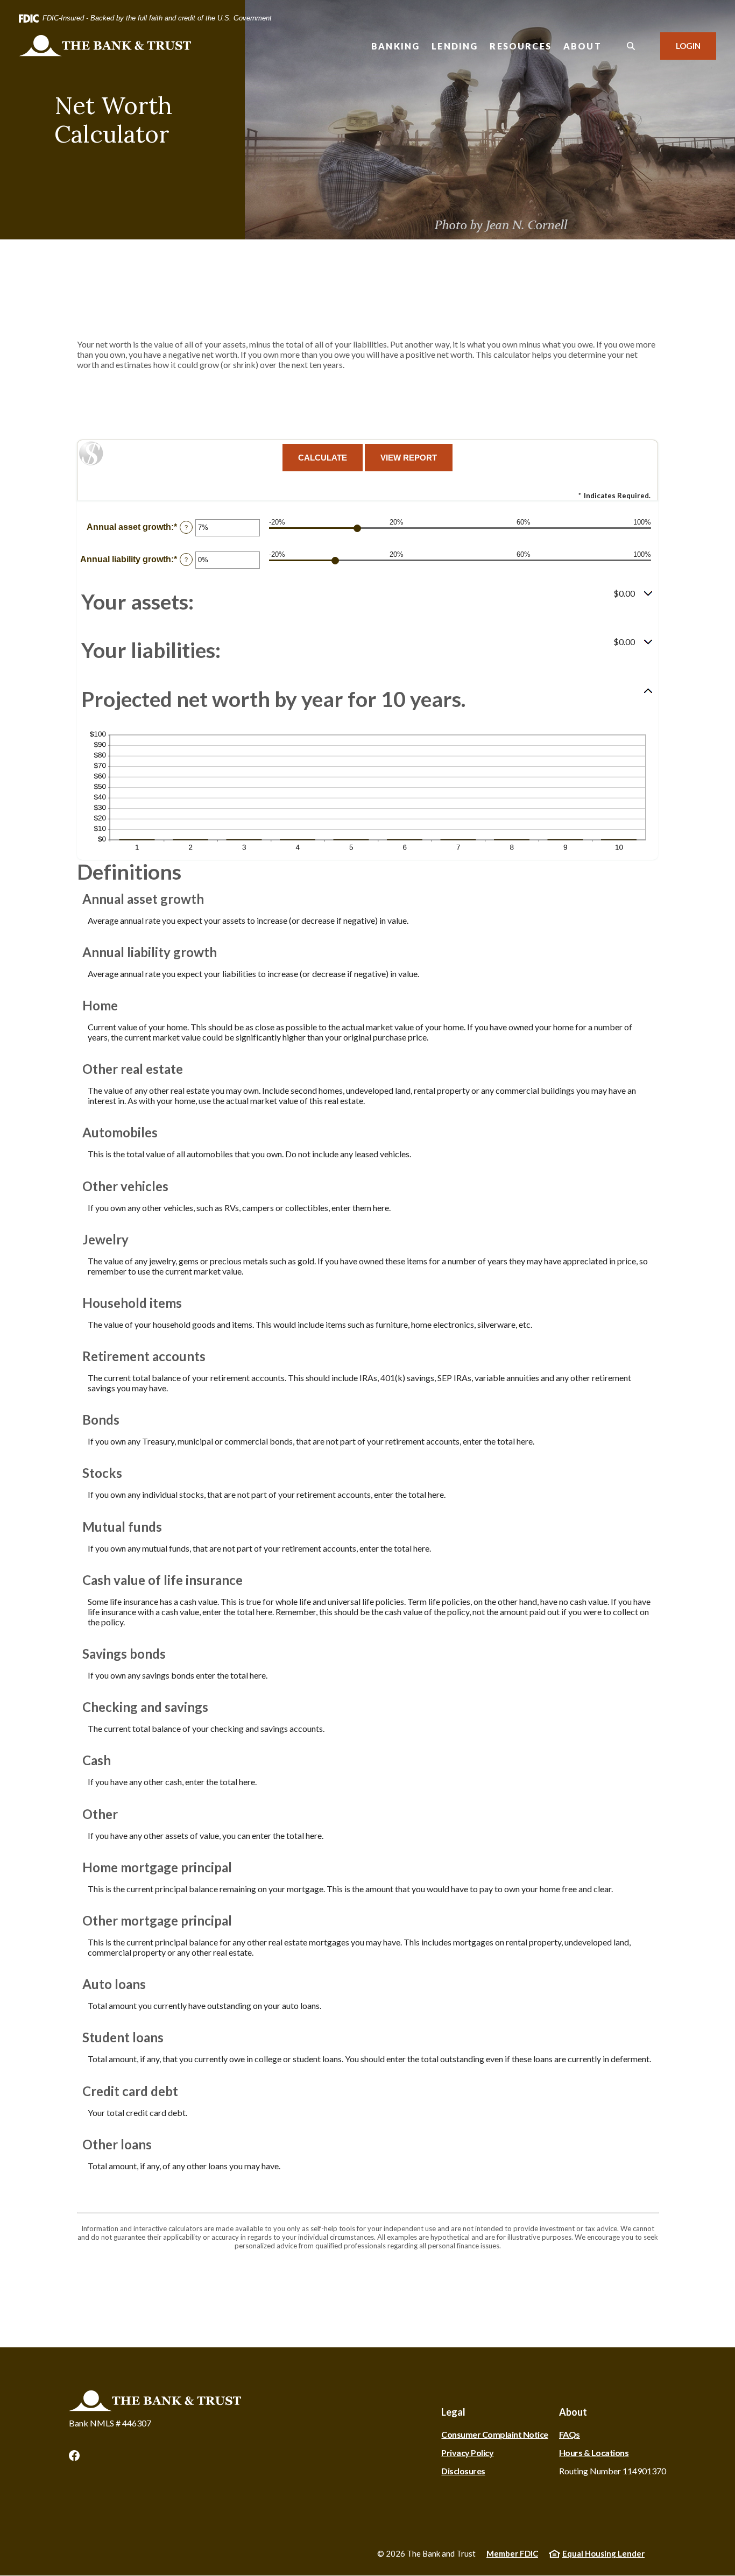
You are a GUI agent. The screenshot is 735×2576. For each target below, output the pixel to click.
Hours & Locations (594, 2453)
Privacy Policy (467, 2453)
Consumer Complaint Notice (495, 2434)
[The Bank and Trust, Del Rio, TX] (105, 46)
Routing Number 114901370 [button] (613, 2471)
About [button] (582, 46)
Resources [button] (521, 46)
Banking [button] (395, 46)
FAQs (570, 2434)
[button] (367, 602)
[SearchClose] (631, 46)
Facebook (74, 2455)
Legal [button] (453, 2412)
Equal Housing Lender (603, 2553)
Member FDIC (512, 2553)
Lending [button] (455, 46)
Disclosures (463, 2471)
